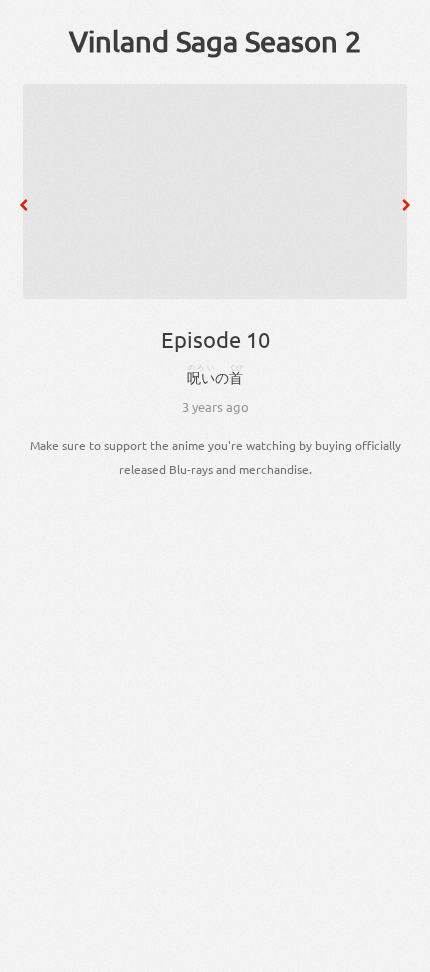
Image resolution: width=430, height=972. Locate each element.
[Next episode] (406, 204)
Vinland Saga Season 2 (215, 41)
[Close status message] (400, 957)
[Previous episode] (24, 204)
